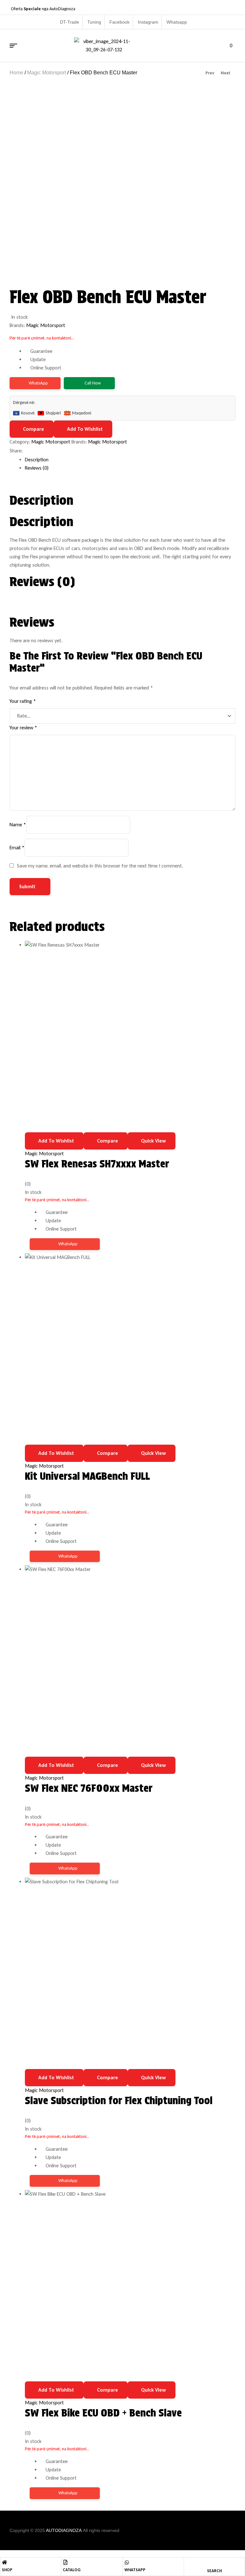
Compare (33, 429)
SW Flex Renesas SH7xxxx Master (97, 1164)
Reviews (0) (37, 468)
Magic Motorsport (47, 73)
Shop (7, 2570)
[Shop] (4, 2562)
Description (37, 460)
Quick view (153, 1141)
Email (17, 848)
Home (16, 73)
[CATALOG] (65, 2562)
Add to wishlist (85, 429)
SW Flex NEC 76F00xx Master (89, 1788)
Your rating (23, 701)
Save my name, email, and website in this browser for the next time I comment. (100, 866)
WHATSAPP (135, 2570)
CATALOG (72, 2570)
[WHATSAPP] (127, 2562)
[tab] (130, 460)
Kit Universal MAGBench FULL (87, 1476)
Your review (23, 728)
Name (18, 825)
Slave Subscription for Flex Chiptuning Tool (119, 2100)
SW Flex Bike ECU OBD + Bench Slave (103, 2413)
